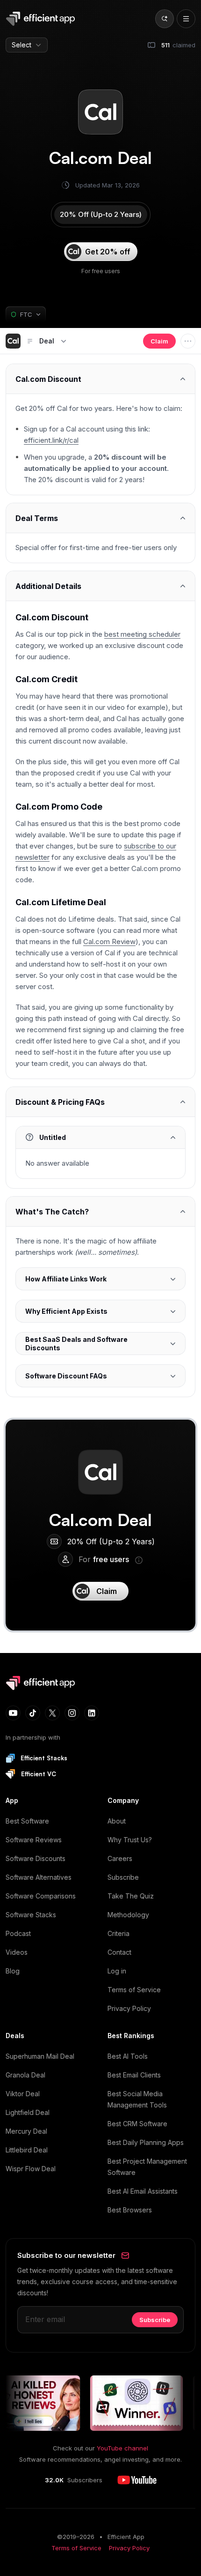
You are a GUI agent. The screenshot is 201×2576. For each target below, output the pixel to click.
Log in (117, 1971)
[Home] (42, 19)
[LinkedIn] (92, 1713)
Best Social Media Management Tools (137, 2099)
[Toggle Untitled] (100, 1137)
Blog (13, 1971)
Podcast (18, 1933)
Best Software (27, 1821)
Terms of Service (134, 1990)
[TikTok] (33, 1713)
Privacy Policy (129, 2008)
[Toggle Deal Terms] (100, 518)
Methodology (128, 1915)
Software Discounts (36, 1858)
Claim (159, 341)
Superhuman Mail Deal (40, 2056)
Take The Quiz (131, 1896)
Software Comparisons (41, 1896)
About (117, 1821)
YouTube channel (122, 2448)
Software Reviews (34, 1840)
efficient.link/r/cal (51, 440)
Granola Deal (25, 2075)
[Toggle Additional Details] (100, 586)
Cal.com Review (109, 942)
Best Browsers (130, 2210)
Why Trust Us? (130, 1840)
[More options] (188, 341)
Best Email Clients (134, 2075)
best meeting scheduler (142, 634)
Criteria (118, 1933)
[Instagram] (72, 1713)
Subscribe (123, 1877)
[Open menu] (186, 19)
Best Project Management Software (147, 2167)
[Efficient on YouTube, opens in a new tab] (137, 2480)
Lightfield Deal (28, 2112)
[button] (13, 341)
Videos (17, 1952)
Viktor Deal (23, 2094)
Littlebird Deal (27, 2150)
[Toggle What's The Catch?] (100, 1211)
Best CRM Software (137, 2124)
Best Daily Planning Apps (146, 2142)
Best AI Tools (128, 2056)
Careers (120, 1858)
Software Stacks (31, 1915)
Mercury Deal (26, 2131)
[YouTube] (13, 1713)
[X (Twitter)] (52, 1713)
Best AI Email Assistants (143, 2191)
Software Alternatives (39, 1877)
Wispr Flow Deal (31, 2169)
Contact (119, 1952)
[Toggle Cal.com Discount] (100, 379)
